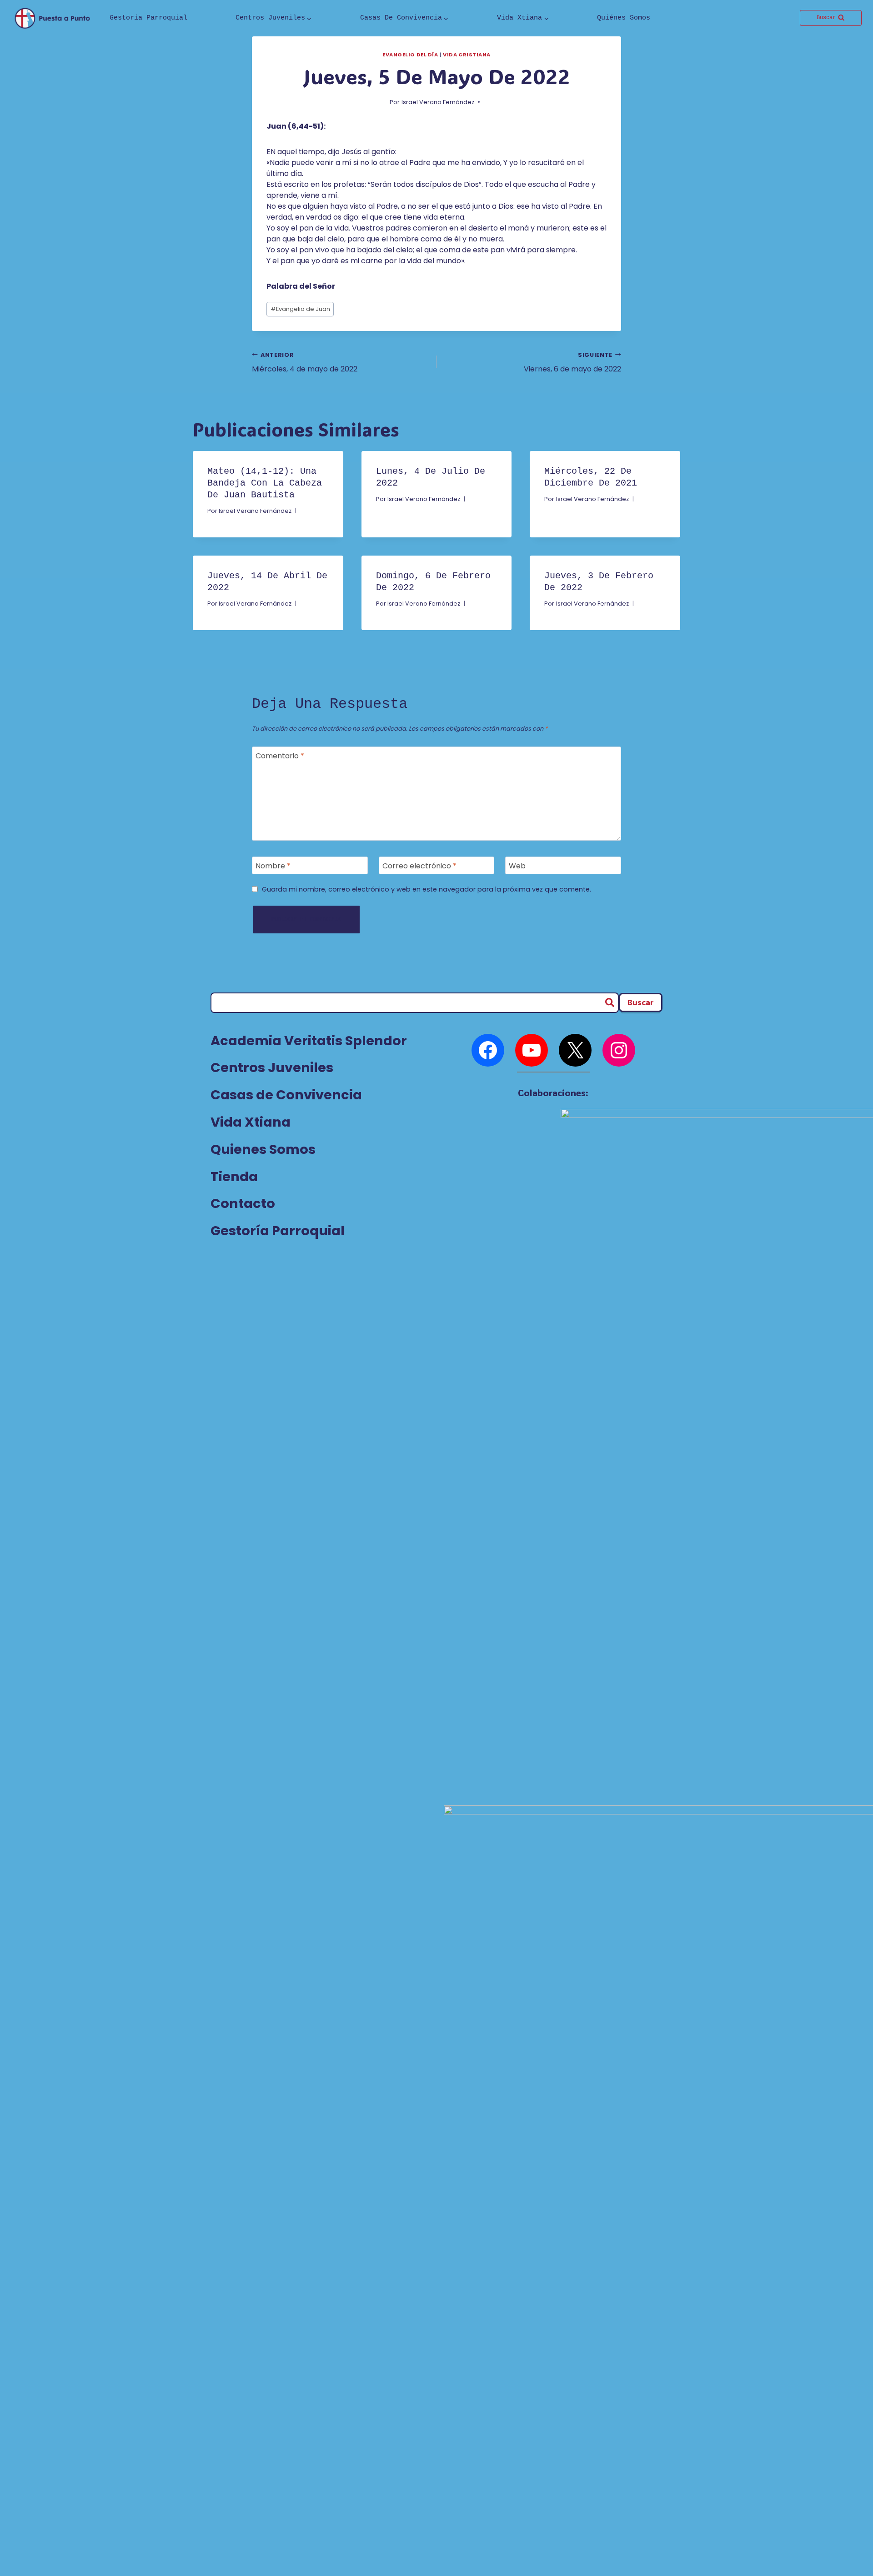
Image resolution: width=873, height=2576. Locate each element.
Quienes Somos (263, 1149)
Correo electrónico (419, 866)
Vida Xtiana (251, 1122)
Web (517, 866)
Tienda (234, 1177)
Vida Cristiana (467, 55)
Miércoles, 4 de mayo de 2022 (305, 363)
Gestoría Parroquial (148, 18)
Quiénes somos (624, 18)
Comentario (280, 756)
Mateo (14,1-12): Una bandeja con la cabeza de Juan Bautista (265, 483)
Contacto (243, 1203)
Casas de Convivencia (286, 1095)
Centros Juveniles (272, 1067)
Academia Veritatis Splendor (309, 1041)
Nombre (273, 866)
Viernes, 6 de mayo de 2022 (572, 363)
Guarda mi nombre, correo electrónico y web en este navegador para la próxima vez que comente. (426, 890)
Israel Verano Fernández (438, 102)
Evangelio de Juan (300, 309)
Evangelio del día (410, 55)
